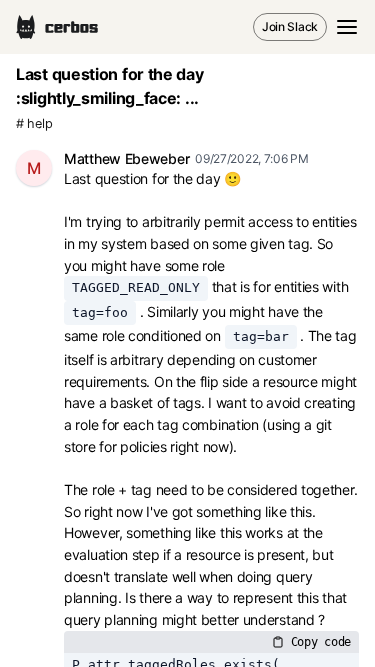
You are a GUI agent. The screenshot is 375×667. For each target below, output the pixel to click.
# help (34, 123)
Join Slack (290, 26)
